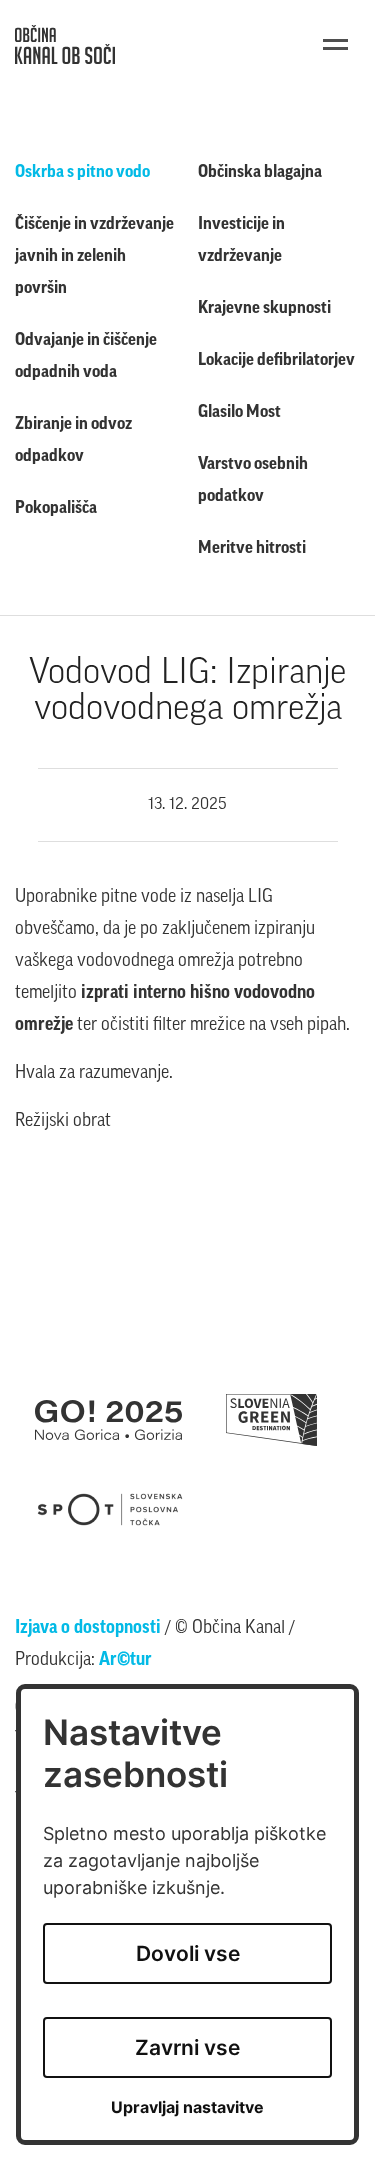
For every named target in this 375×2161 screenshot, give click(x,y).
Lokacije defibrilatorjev (276, 360)
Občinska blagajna (260, 172)
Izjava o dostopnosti (88, 1629)
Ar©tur (125, 1661)
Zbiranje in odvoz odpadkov (73, 440)
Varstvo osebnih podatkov (253, 480)
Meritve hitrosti (252, 548)
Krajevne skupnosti (264, 308)
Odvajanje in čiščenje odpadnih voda (86, 356)
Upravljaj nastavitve (187, 2107)
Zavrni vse (187, 2047)
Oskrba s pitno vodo (82, 172)
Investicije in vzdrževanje (241, 240)
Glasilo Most (239, 412)
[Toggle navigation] (335, 44)
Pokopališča (56, 508)
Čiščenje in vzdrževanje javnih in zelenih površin (94, 256)
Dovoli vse (188, 1953)
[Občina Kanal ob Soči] (65, 44)
